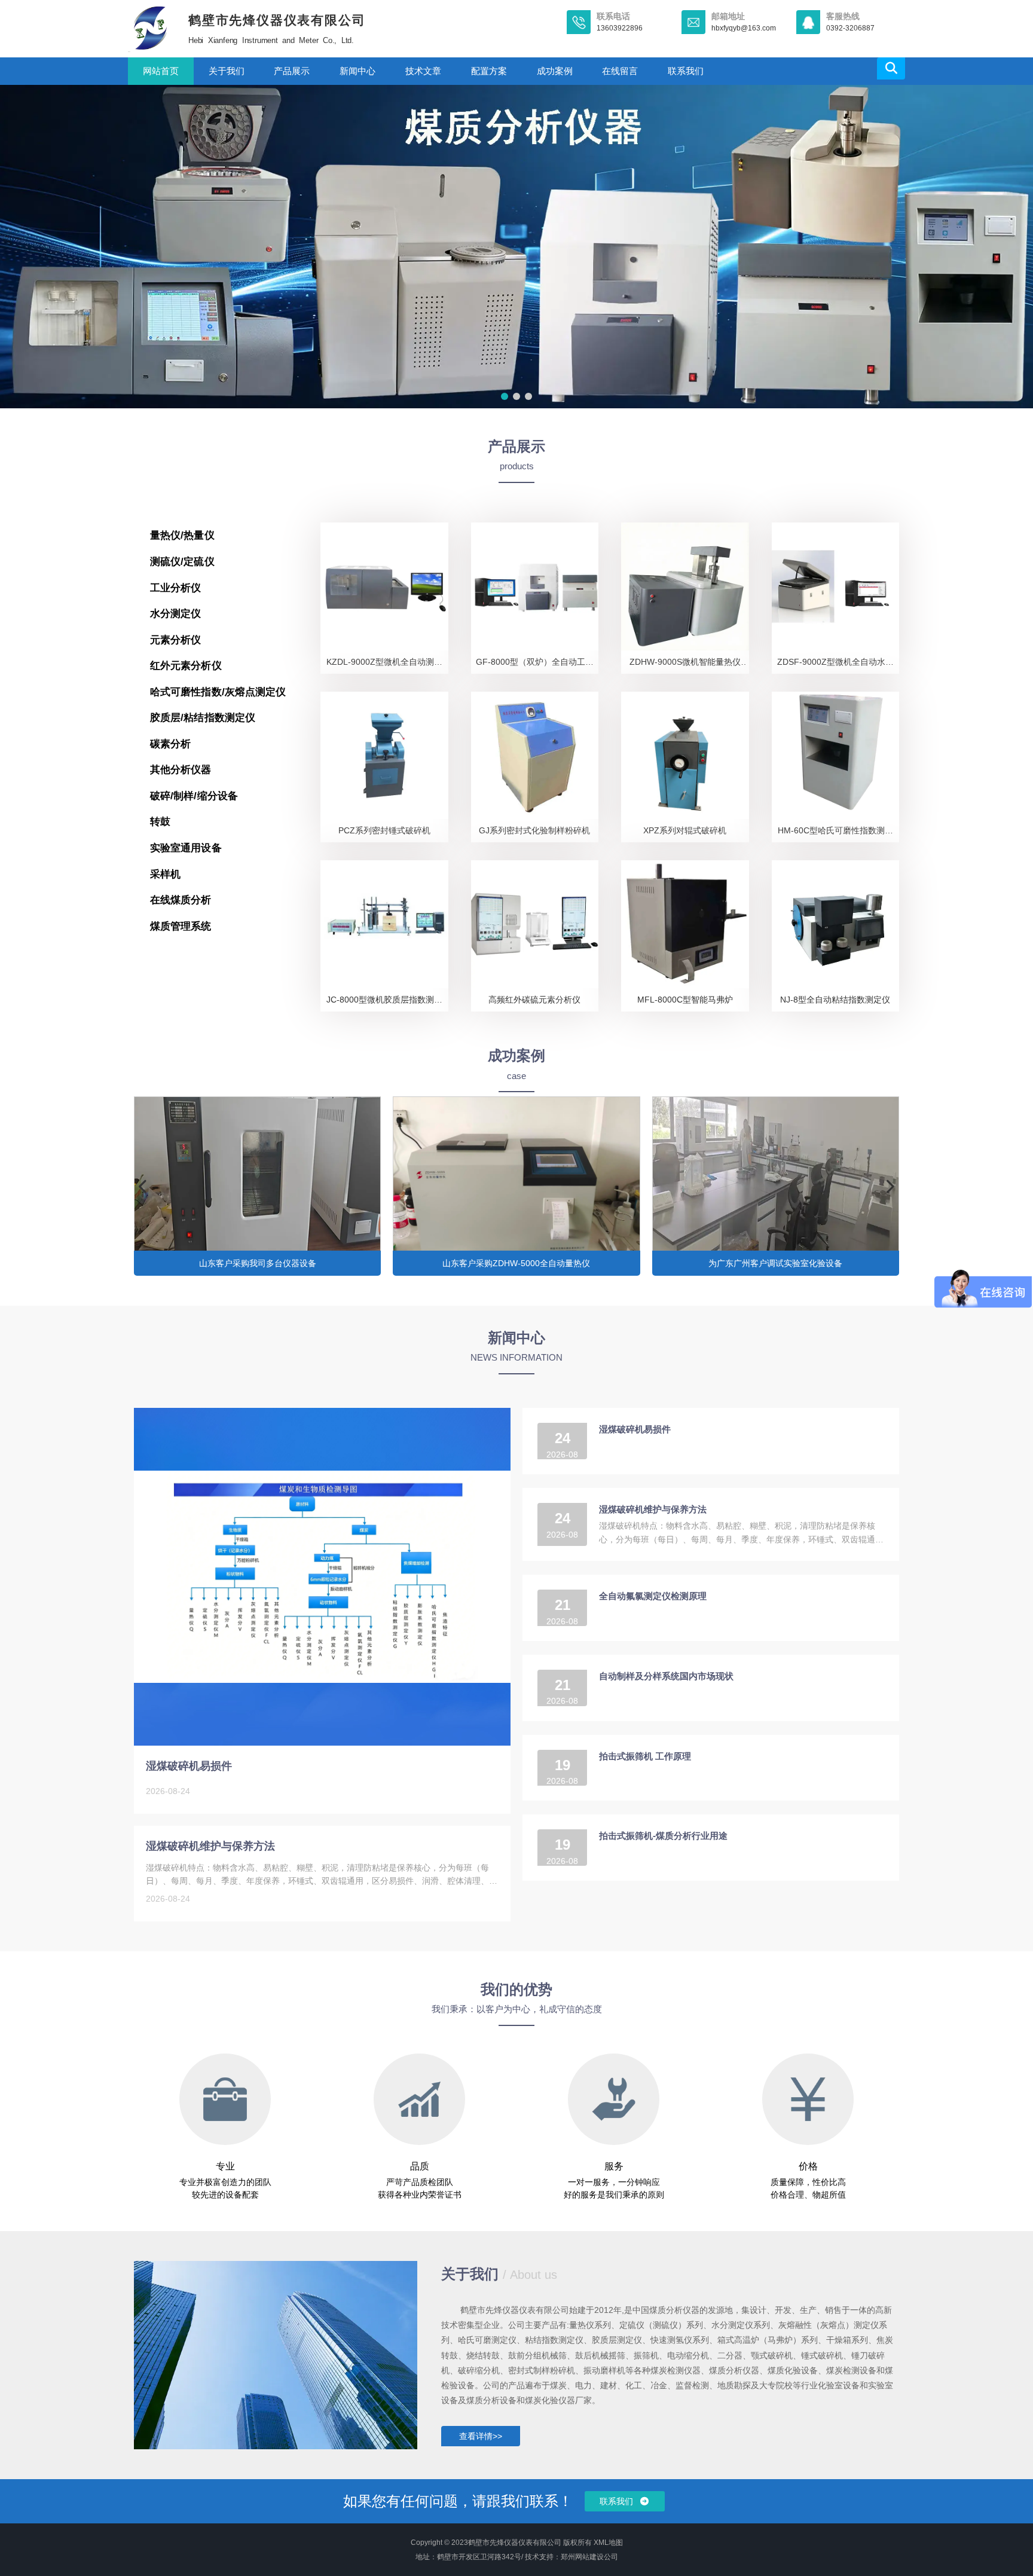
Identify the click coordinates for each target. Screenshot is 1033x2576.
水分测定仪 (176, 614)
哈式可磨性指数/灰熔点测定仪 (218, 692)
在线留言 (620, 71)
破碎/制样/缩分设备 (194, 796)
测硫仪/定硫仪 (182, 562)
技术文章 (423, 71)
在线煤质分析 (181, 900)
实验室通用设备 (186, 848)
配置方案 (489, 71)
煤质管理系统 (181, 926)
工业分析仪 (176, 588)
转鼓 (160, 822)
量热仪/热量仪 (182, 535)
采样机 (165, 874)
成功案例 (555, 71)
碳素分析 (170, 744)
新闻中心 (357, 71)
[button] (505, 396)
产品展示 (292, 71)
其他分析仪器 (181, 770)
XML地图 (608, 2543)
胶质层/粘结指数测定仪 (203, 718)
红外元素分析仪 (186, 666)
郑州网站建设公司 (589, 2557)
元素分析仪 (176, 640)
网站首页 (161, 71)
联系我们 (686, 71)
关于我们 (227, 71)
